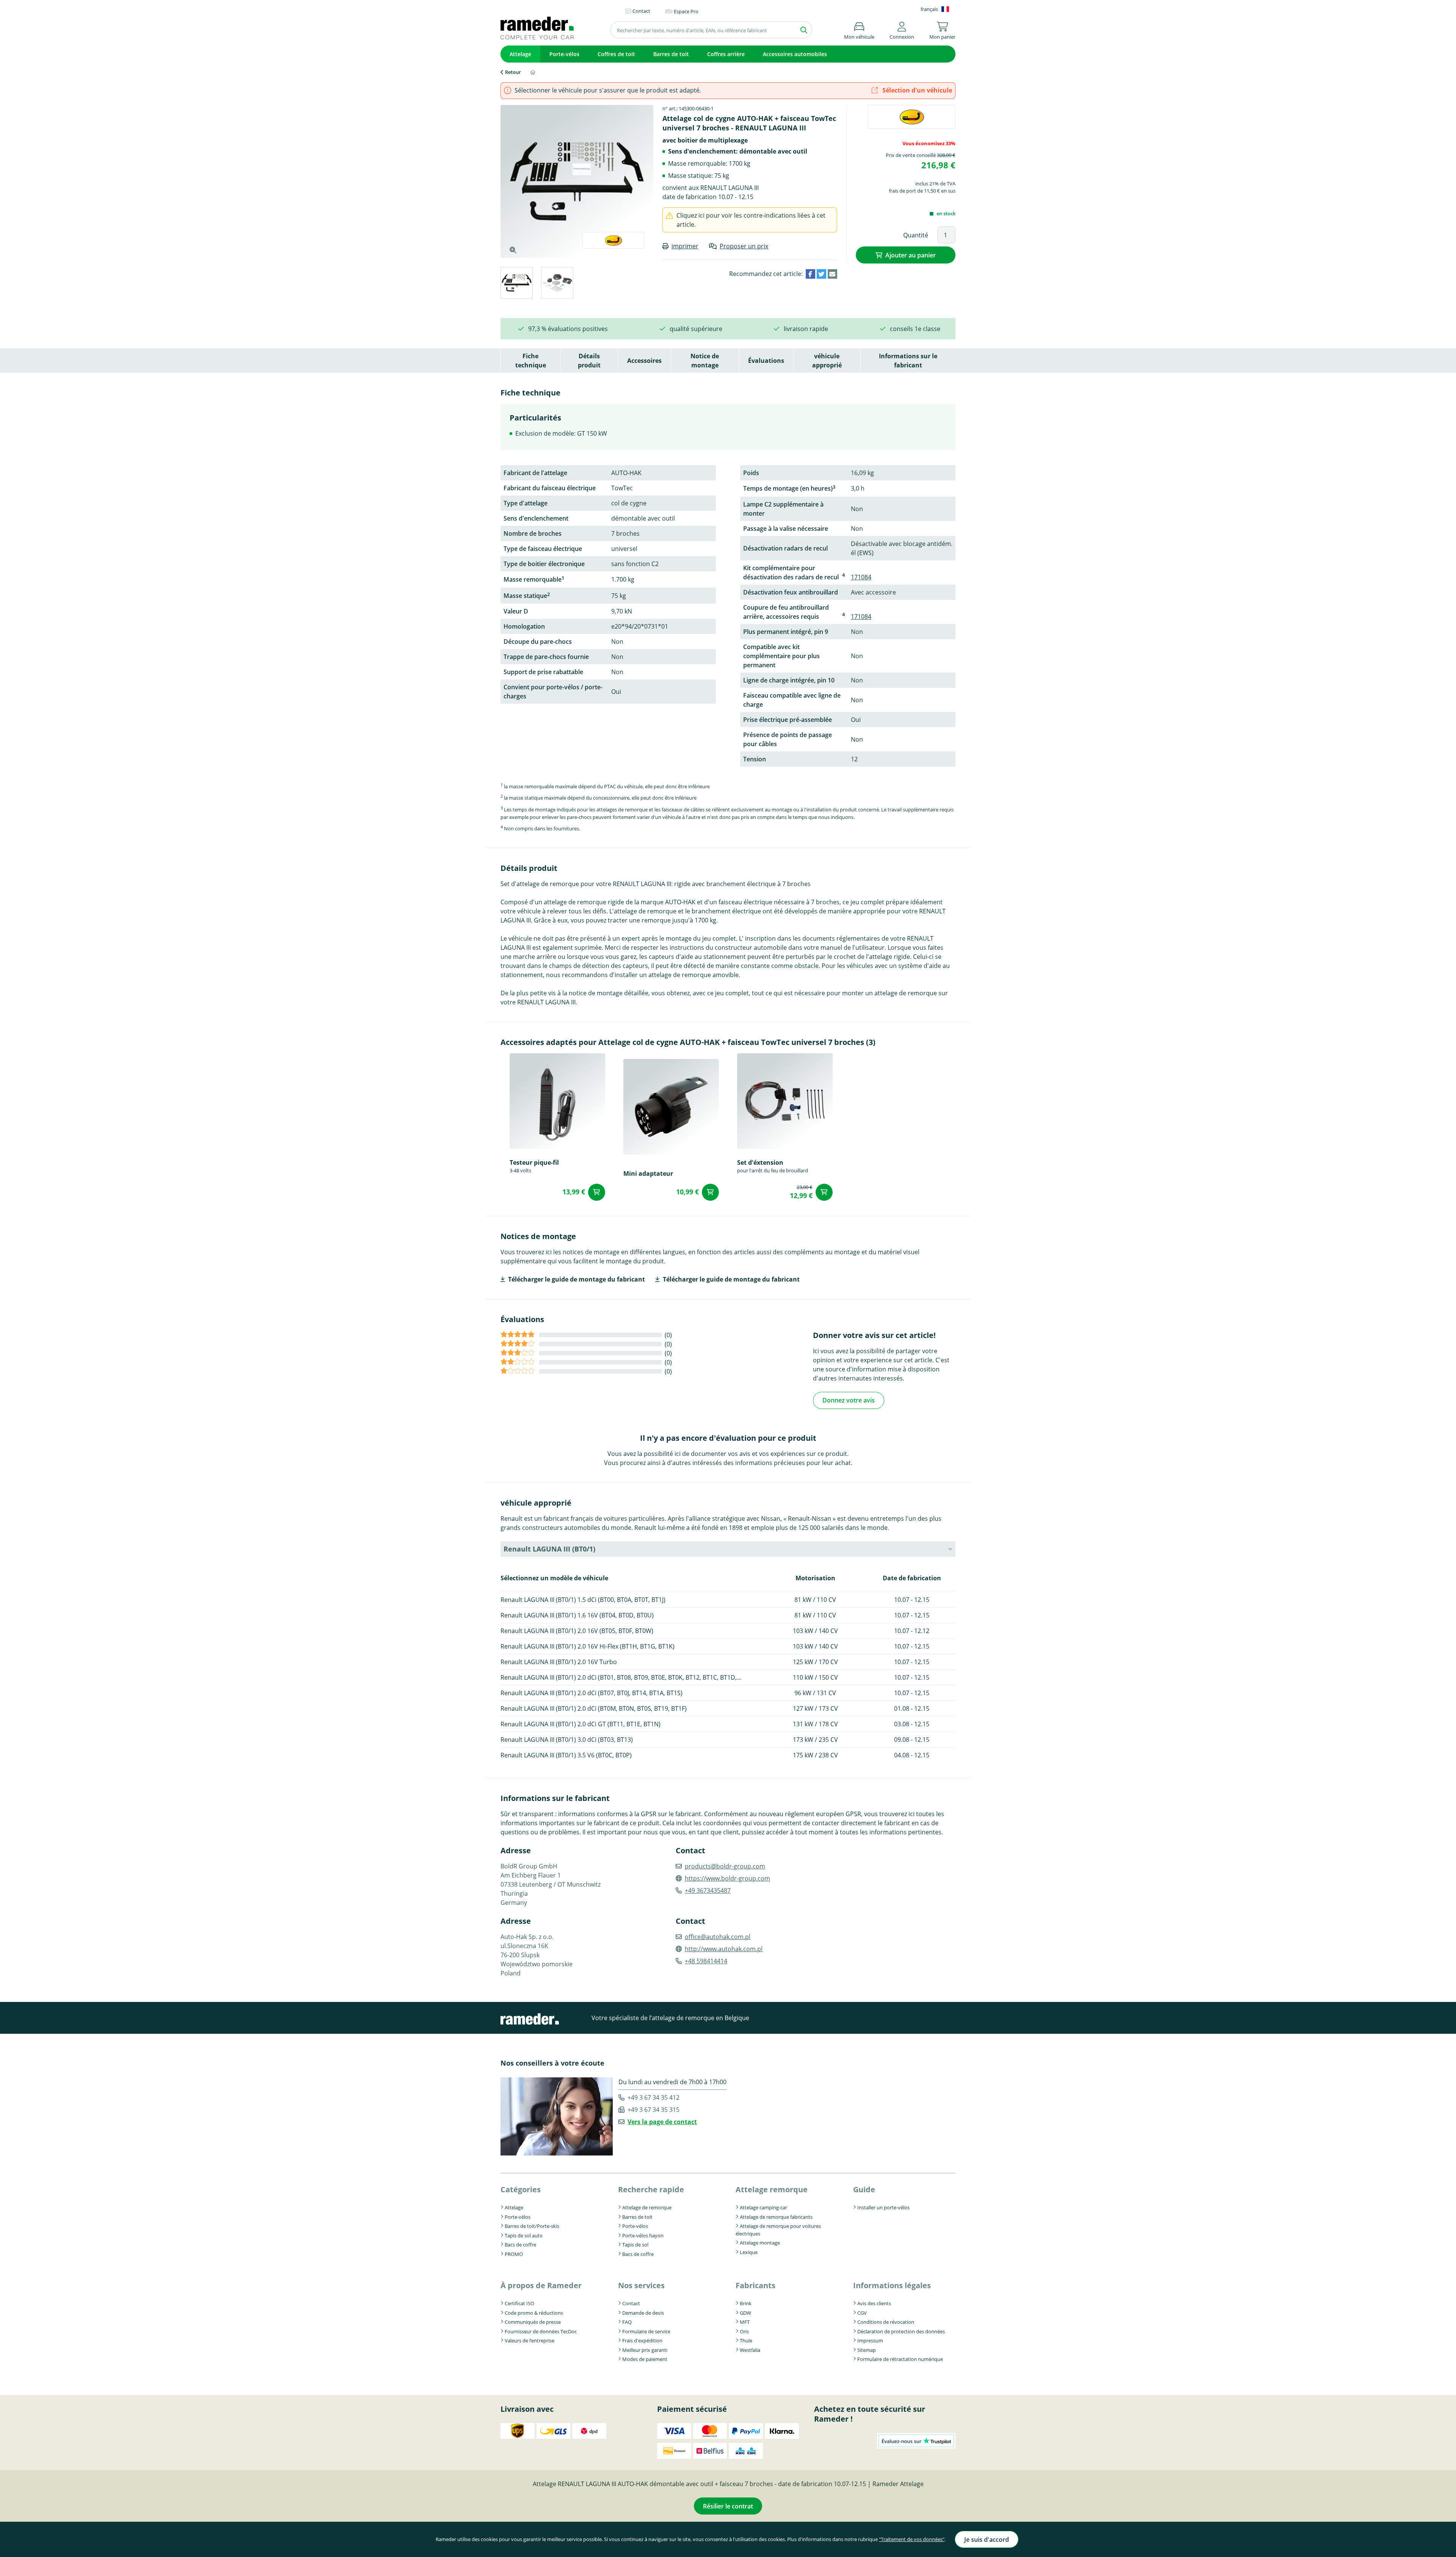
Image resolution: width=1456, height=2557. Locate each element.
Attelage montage (760, 2243)
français (929, 9)
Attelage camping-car (763, 2207)
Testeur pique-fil (534, 1162)
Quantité (916, 235)
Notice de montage (705, 361)
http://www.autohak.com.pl (724, 1949)
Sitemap (867, 2350)
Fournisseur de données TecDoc (541, 2331)
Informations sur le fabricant (908, 361)
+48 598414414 (706, 1961)
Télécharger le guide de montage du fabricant (577, 1279)
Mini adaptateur (648, 1173)
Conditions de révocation (886, 2322)
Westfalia (750, 2350)
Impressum (870, 2341)
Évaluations (766, 361)
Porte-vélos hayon (643, 2235)
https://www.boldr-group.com (727, 1878)
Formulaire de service (646, 2331)
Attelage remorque (772, 2189)
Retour (513, 72)
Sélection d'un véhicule (916, 90)
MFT (745, 2322)
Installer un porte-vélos (883, 2207)
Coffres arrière (726, 54)
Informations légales (892, 2285)
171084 (861, 577)
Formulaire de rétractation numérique (900, 2359)
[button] (902, 29)
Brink (746, 2303)
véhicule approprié (827, 361)
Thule (746, 2341)
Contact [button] (641, 11)
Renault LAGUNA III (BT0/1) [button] (549, 1549)
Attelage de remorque (647, 2207)
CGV (862, 2313)
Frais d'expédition (642, 2341)
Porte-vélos (564, 54)
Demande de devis (643, 2313)
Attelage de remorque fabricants (776, 2217)
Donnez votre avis (849, 1400)
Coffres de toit (616, 54)
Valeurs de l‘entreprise (530, 2341)
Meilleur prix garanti (645, 2350)
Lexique (749, 2252)
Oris (744, 2331)
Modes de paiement (645, 2359)
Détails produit (589, 361)
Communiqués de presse (533, 2322)
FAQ (627, 2322)
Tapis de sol (635, 2245)
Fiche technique (531, 361)
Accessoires (644, 361)
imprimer (685, 246)
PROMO (514, 2254)
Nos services (641, 2285)
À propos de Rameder (541, 2285)
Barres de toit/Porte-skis (532, 2226)
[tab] (516, 284)
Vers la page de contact (662, 2122)
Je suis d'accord (987, 2540)
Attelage (520, 54)
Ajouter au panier (911, 255)
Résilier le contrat (728, 2506)
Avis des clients (874, 2303)
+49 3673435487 (708, 1890)
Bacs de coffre (520, 2245)
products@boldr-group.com (725, 1866)
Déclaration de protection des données (901, 2331)
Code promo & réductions (534, 2313)
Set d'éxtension (760, 1162)
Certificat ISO (519, 2303)
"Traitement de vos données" (912, 2539)
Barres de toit (671, 54)
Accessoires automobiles (795, 54)
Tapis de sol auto (524, 2235)
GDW (745, 2313)
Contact (631, 2303)
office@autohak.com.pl (718, 1937)
